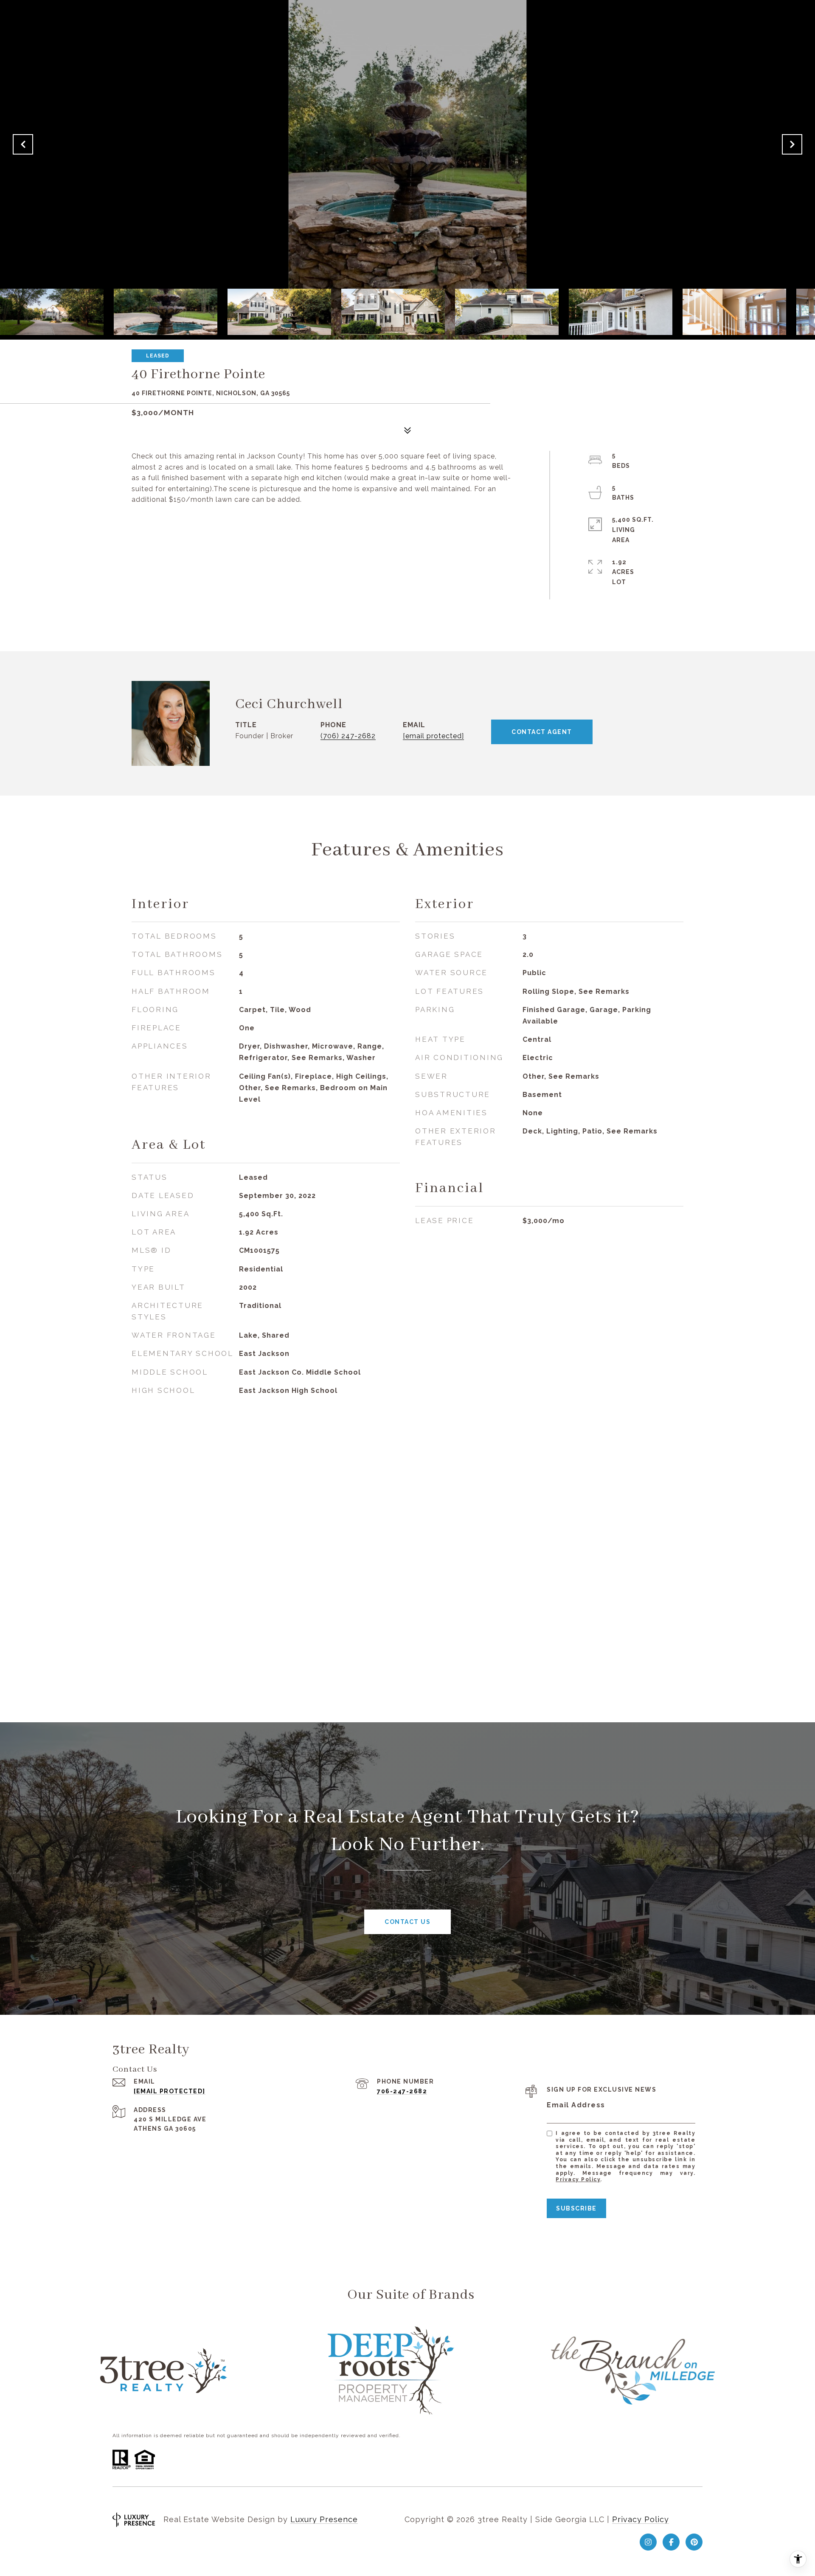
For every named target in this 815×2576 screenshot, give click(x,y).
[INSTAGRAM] (648, 2542)
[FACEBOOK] (671, 2542)
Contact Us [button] (407, 1922)
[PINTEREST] (694, 2542)
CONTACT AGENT (542, 732)
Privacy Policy (578, 2179)
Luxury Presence (324, 2519)
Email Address (576, 2105)
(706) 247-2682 (348, 736)
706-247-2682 (402, 2091)
